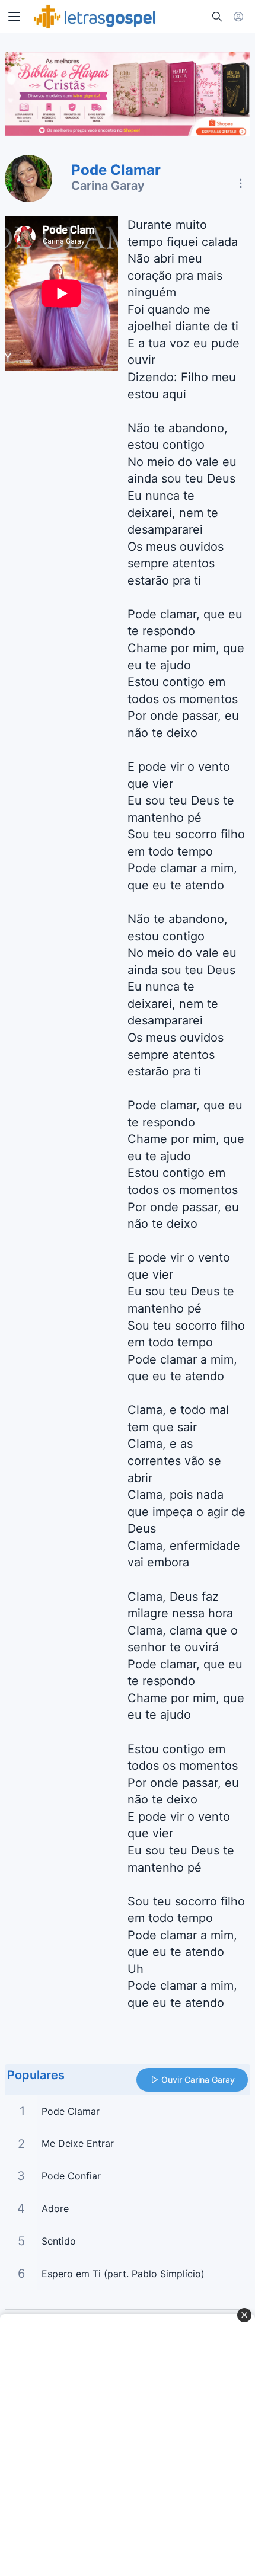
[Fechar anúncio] (244, 2315)
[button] (14, 17)
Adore (55, 2208)
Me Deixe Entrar (78, 2143)
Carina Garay (108, 186)
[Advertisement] (128, 2445)
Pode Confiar (71, 2176)
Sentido (59, 2241)
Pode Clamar (71, 2111)
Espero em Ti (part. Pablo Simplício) (123, 2274)
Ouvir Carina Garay (198, 2079)
